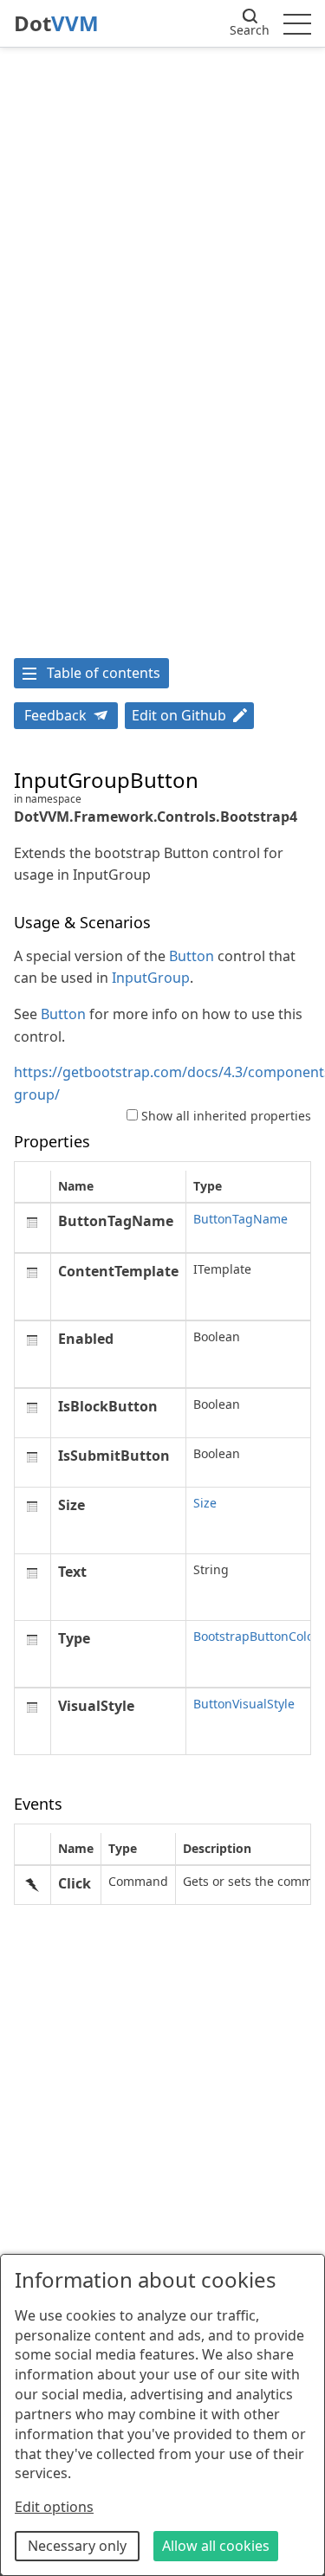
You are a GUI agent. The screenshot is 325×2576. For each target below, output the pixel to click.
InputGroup (151, 978)
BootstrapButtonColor (256, 1636)
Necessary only (77, 2546)
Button (192, 956)
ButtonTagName (240, 1219)
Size (205, 1503)
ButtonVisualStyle (244, 1704)
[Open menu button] (297, 23)
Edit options (54, 2507)
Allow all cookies (216, 2546)
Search (250, 30)
